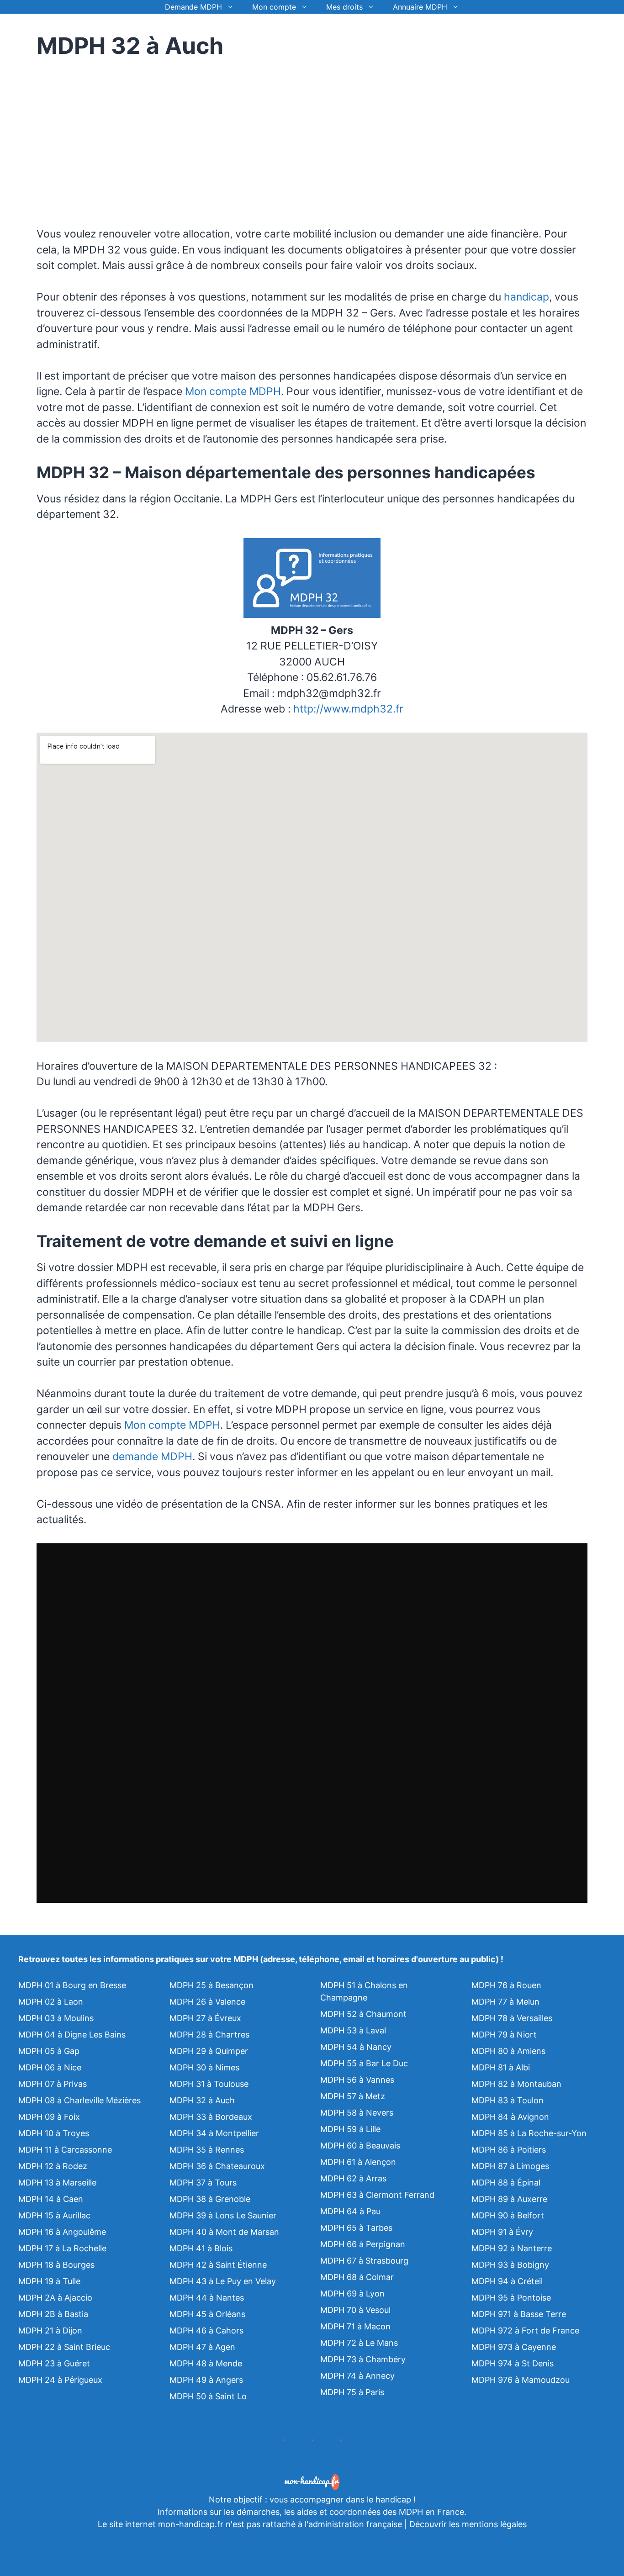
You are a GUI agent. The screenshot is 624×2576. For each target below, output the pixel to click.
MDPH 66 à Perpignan (363, 2244)
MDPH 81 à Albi (501, 2067)
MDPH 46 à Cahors (206, 2331)
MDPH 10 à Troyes (54, 2133)
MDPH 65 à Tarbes (356, 2228)
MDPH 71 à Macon (355, 2326)
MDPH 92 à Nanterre (512, 2248)
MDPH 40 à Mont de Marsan (224, 2232)
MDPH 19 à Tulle (49, 2281)
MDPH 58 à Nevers (357, 2113)
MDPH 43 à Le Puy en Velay (223, 2281)
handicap (526, 297)
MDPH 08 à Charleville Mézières (79, 2100)
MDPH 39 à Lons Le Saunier (223, 2215)
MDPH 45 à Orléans (207, 2314)
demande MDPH (152, 1457)
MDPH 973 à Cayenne (514, 2347)
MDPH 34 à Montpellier (214, 2133)
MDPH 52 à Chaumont (363, 2014)
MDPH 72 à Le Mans (359, 2343)
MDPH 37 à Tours (203, 2183)
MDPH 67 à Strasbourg (364, 2261)
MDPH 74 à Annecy (357, 2376)
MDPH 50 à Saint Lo (208, 2396)
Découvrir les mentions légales (468, 2524)
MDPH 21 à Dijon (50, 2331)
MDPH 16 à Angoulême (62, 2232)
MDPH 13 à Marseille (57, 2183)
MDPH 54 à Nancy (356, 2047)
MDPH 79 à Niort (504, 2035)
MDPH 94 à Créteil (507, 2281)
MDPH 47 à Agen (202, 2347)
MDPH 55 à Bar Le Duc (364, 2063)
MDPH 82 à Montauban (516, 2084)
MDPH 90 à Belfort (508, 2215)
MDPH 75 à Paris (352, 2392)
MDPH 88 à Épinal (506, 2183)
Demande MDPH (193, 7)
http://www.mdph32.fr (348, 709)
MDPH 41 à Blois (201, 2248)
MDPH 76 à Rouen (506, 1985)
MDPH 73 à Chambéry (363, 2359)
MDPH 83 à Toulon (508, 2100)
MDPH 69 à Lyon (352, 2294)
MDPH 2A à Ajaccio (55, 2298)
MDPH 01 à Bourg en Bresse (72, 1985)
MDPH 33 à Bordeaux (211, 2117)
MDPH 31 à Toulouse (209, 2084)
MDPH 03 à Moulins (56, 2018)
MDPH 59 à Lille (350, 2129)
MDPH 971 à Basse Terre (519, 2314)
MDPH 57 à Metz (353, 2096)
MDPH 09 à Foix (49, 2117)
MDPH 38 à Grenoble (210, 2199)
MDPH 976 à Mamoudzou (521, 2380)
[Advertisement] (113, 137)
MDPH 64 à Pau (350, 2211)
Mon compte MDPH (233, 391)
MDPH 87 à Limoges (510, 2166)
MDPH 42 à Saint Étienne (218, 2265)
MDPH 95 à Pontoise (511, 2298)
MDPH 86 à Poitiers (509, 2150)
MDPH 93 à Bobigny (510, 2265)
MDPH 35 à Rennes (207, 2150)
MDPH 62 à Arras (353, 2178)
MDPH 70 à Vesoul (355, 2310)
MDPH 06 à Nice (50, 2067)
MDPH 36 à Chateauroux (217, 2166)
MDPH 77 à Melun (505, 2002)
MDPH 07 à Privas (53, 2084)
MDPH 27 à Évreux (205, 2018)
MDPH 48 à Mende (206, 2363)
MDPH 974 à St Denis (513, 2363)
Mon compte (274, 7)
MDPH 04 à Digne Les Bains (72, 2035)
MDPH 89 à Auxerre (509, 2199)
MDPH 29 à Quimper (209, 2051)
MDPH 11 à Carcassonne (65, 2150)
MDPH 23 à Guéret (54, 2363)
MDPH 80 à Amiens (508, 2051)
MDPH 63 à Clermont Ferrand (377, 2195)
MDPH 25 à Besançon (212, 1985)
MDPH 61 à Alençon (358, 2162)
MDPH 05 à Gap (49, 2051)
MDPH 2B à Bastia (53, 2314)
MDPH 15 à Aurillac (54, 2215)
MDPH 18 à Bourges (56, 2265)
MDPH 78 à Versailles (512, 2018)
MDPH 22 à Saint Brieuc (64, 2347)
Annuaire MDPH (420, 7)
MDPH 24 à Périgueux (60, 2380)
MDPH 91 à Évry (502, 2232)
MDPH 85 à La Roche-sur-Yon (529, 2133)
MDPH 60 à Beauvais (360, 2146)
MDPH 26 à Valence (207, 2002)
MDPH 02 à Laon (51, 2002)
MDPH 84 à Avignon (510, 2117)
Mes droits (344, 7)
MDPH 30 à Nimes (204, 2067)
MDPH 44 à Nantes (207, 2298)
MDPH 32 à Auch (202, 2100)
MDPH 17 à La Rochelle (62, 2248)
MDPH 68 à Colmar (357, 2277)
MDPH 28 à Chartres (209, 2035)
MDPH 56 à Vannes (357, 2080)
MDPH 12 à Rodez (53, 2166)
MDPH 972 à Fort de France (525, 2331)
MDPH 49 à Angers (206, 2380)
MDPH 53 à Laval (353, 2030)
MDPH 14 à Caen (51, 2199)
